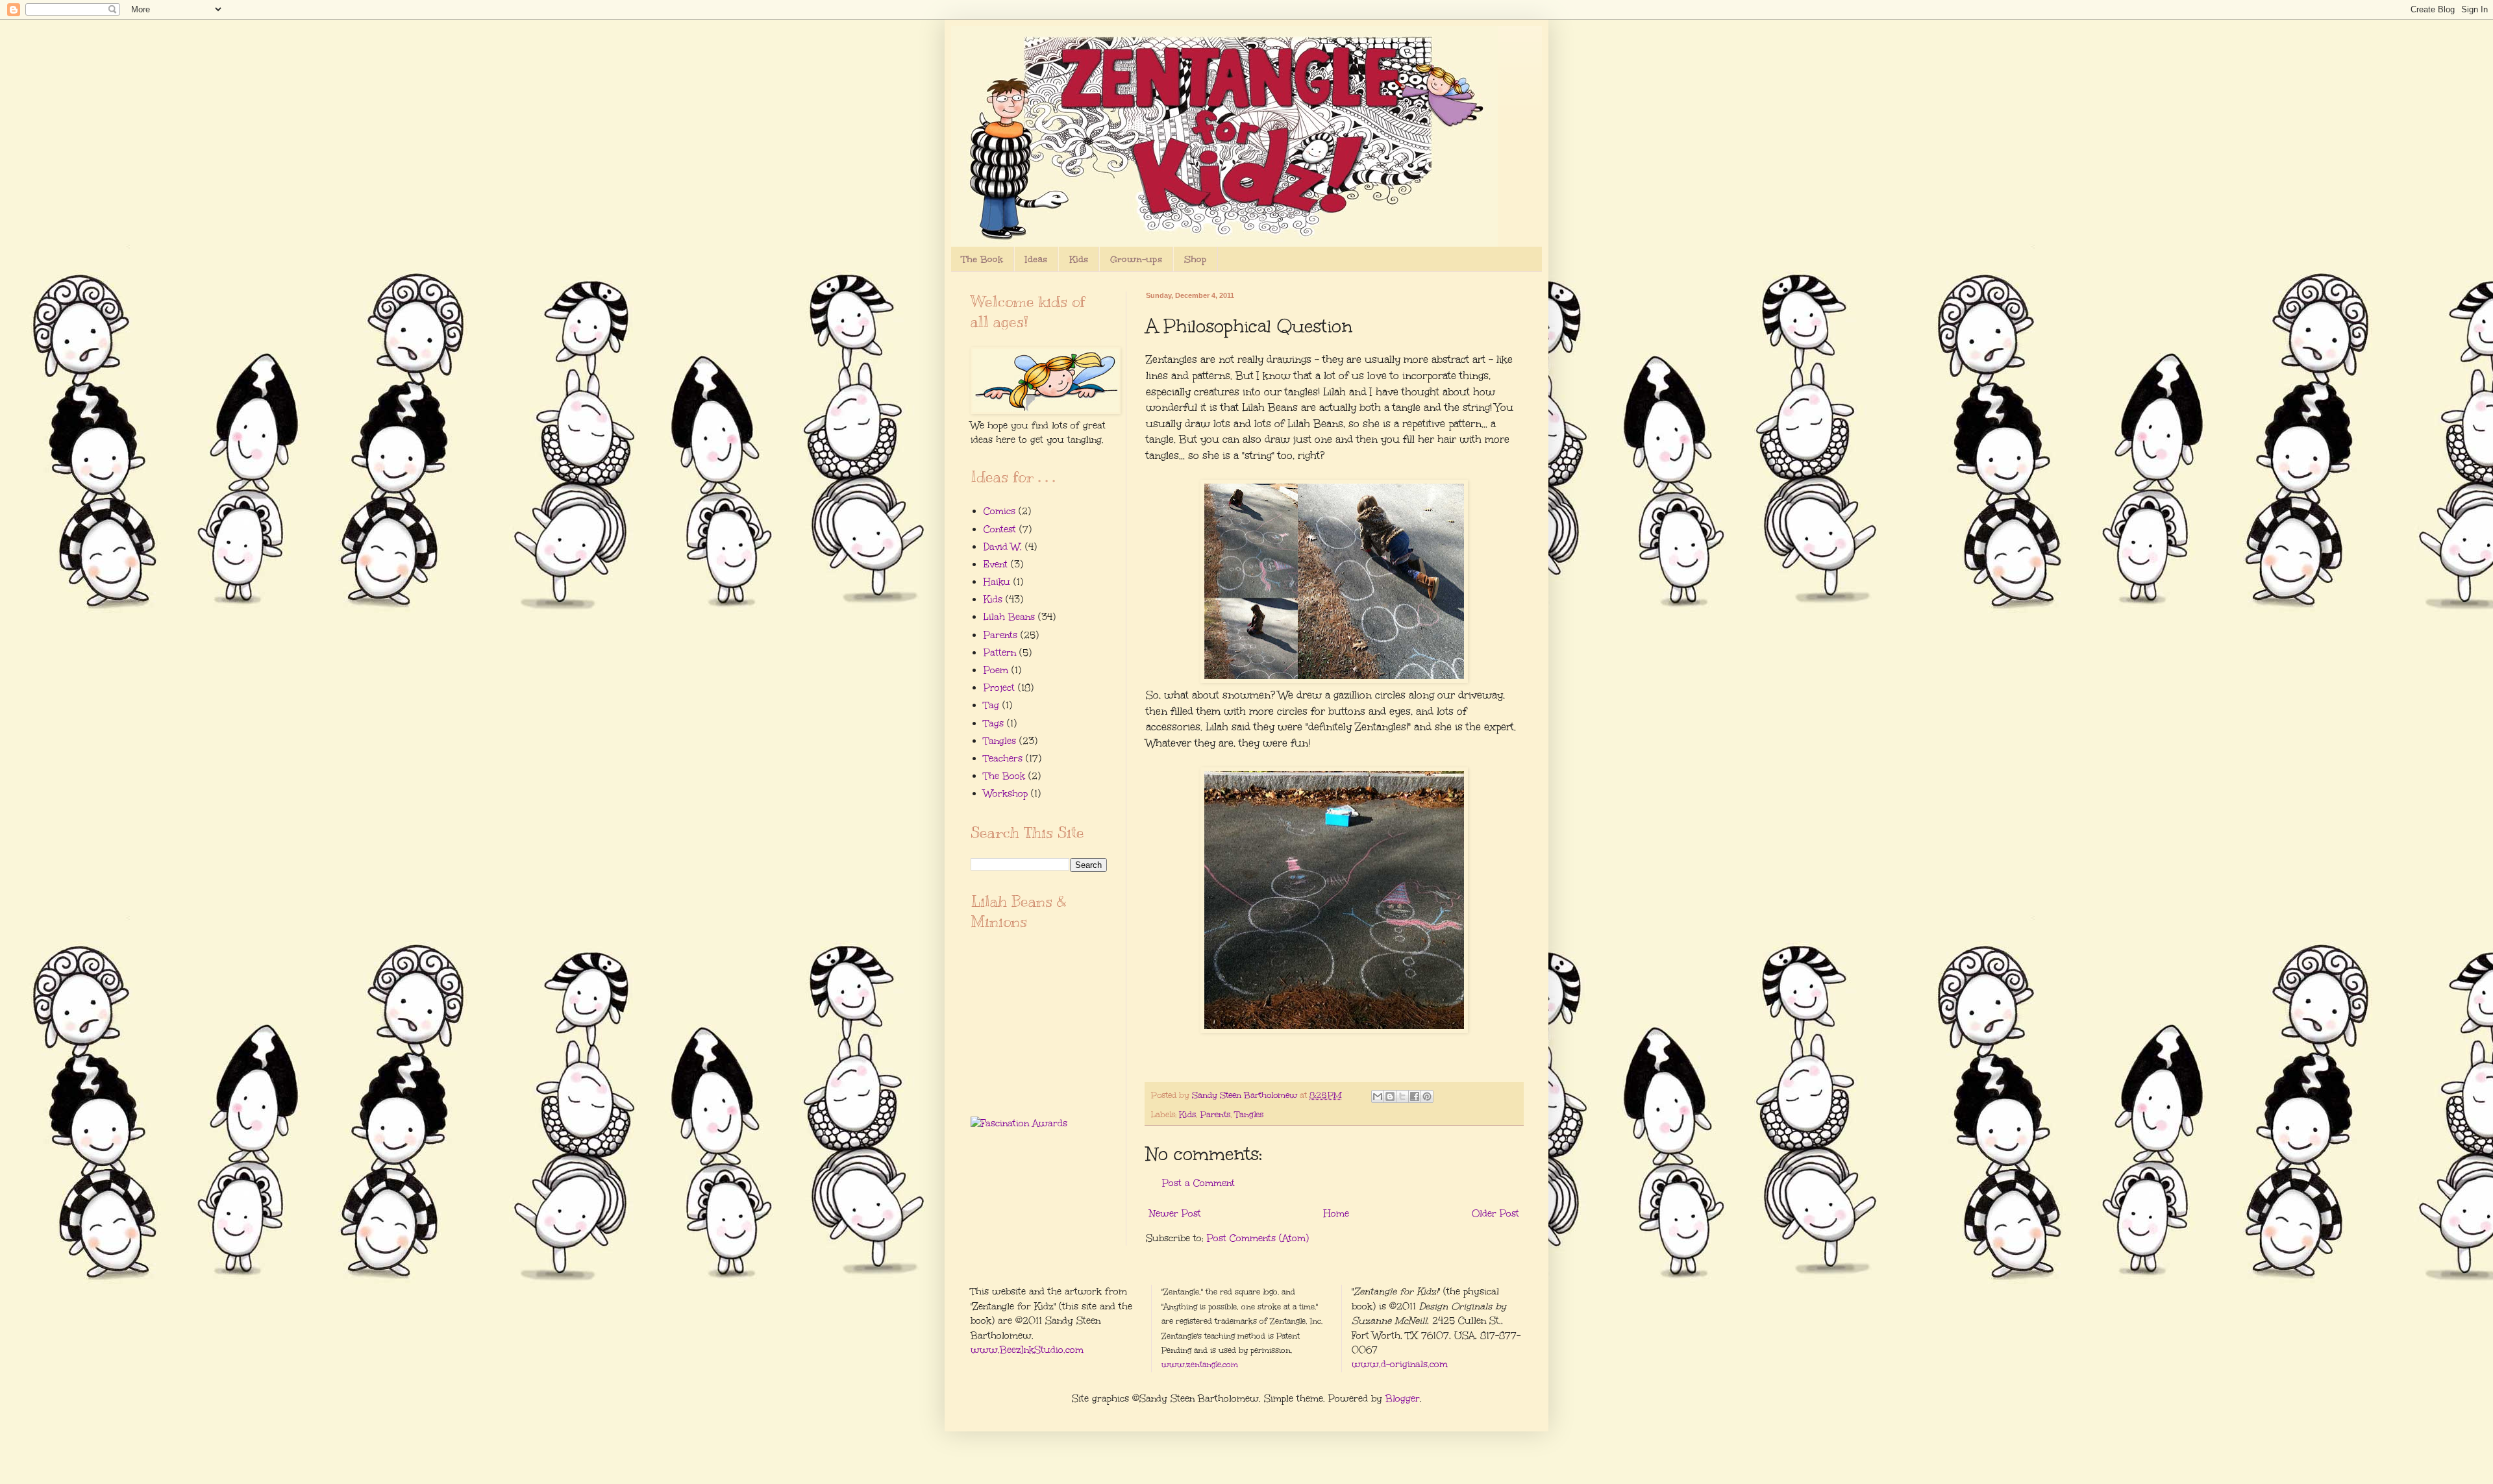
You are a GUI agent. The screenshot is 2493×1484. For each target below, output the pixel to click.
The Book (982, 259)
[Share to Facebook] (1415, 1096)
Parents (1215, 1114)
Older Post (1495, 1214)
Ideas (1036, 259)
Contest (1000, 529)
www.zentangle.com (1200, 1365)
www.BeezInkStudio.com (1027, 1350)
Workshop (1006, 794)
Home (1336, 1214)
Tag (991, 705)
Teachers (1003, 759)
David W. (1003, 547)
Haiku (997, 582)
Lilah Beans (1009, 617)
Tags (994, 723)
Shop (1196, 259)
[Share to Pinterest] (1427, 1096)
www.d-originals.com (1400, 1364)
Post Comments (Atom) (1258, 1238)
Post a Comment (1198, 1183)
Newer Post (1175, 1214)
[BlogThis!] (1390, 1096)
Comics (999, 511)
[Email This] (1378, 1096)
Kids (1079, 259)
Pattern (1000, 653)
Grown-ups (1136, 259)
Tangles (1249, 1114)
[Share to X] (1402, 1096)
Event (996, 564)
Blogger (1403, 1399)
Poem (996, 670)
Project (999, 688)
